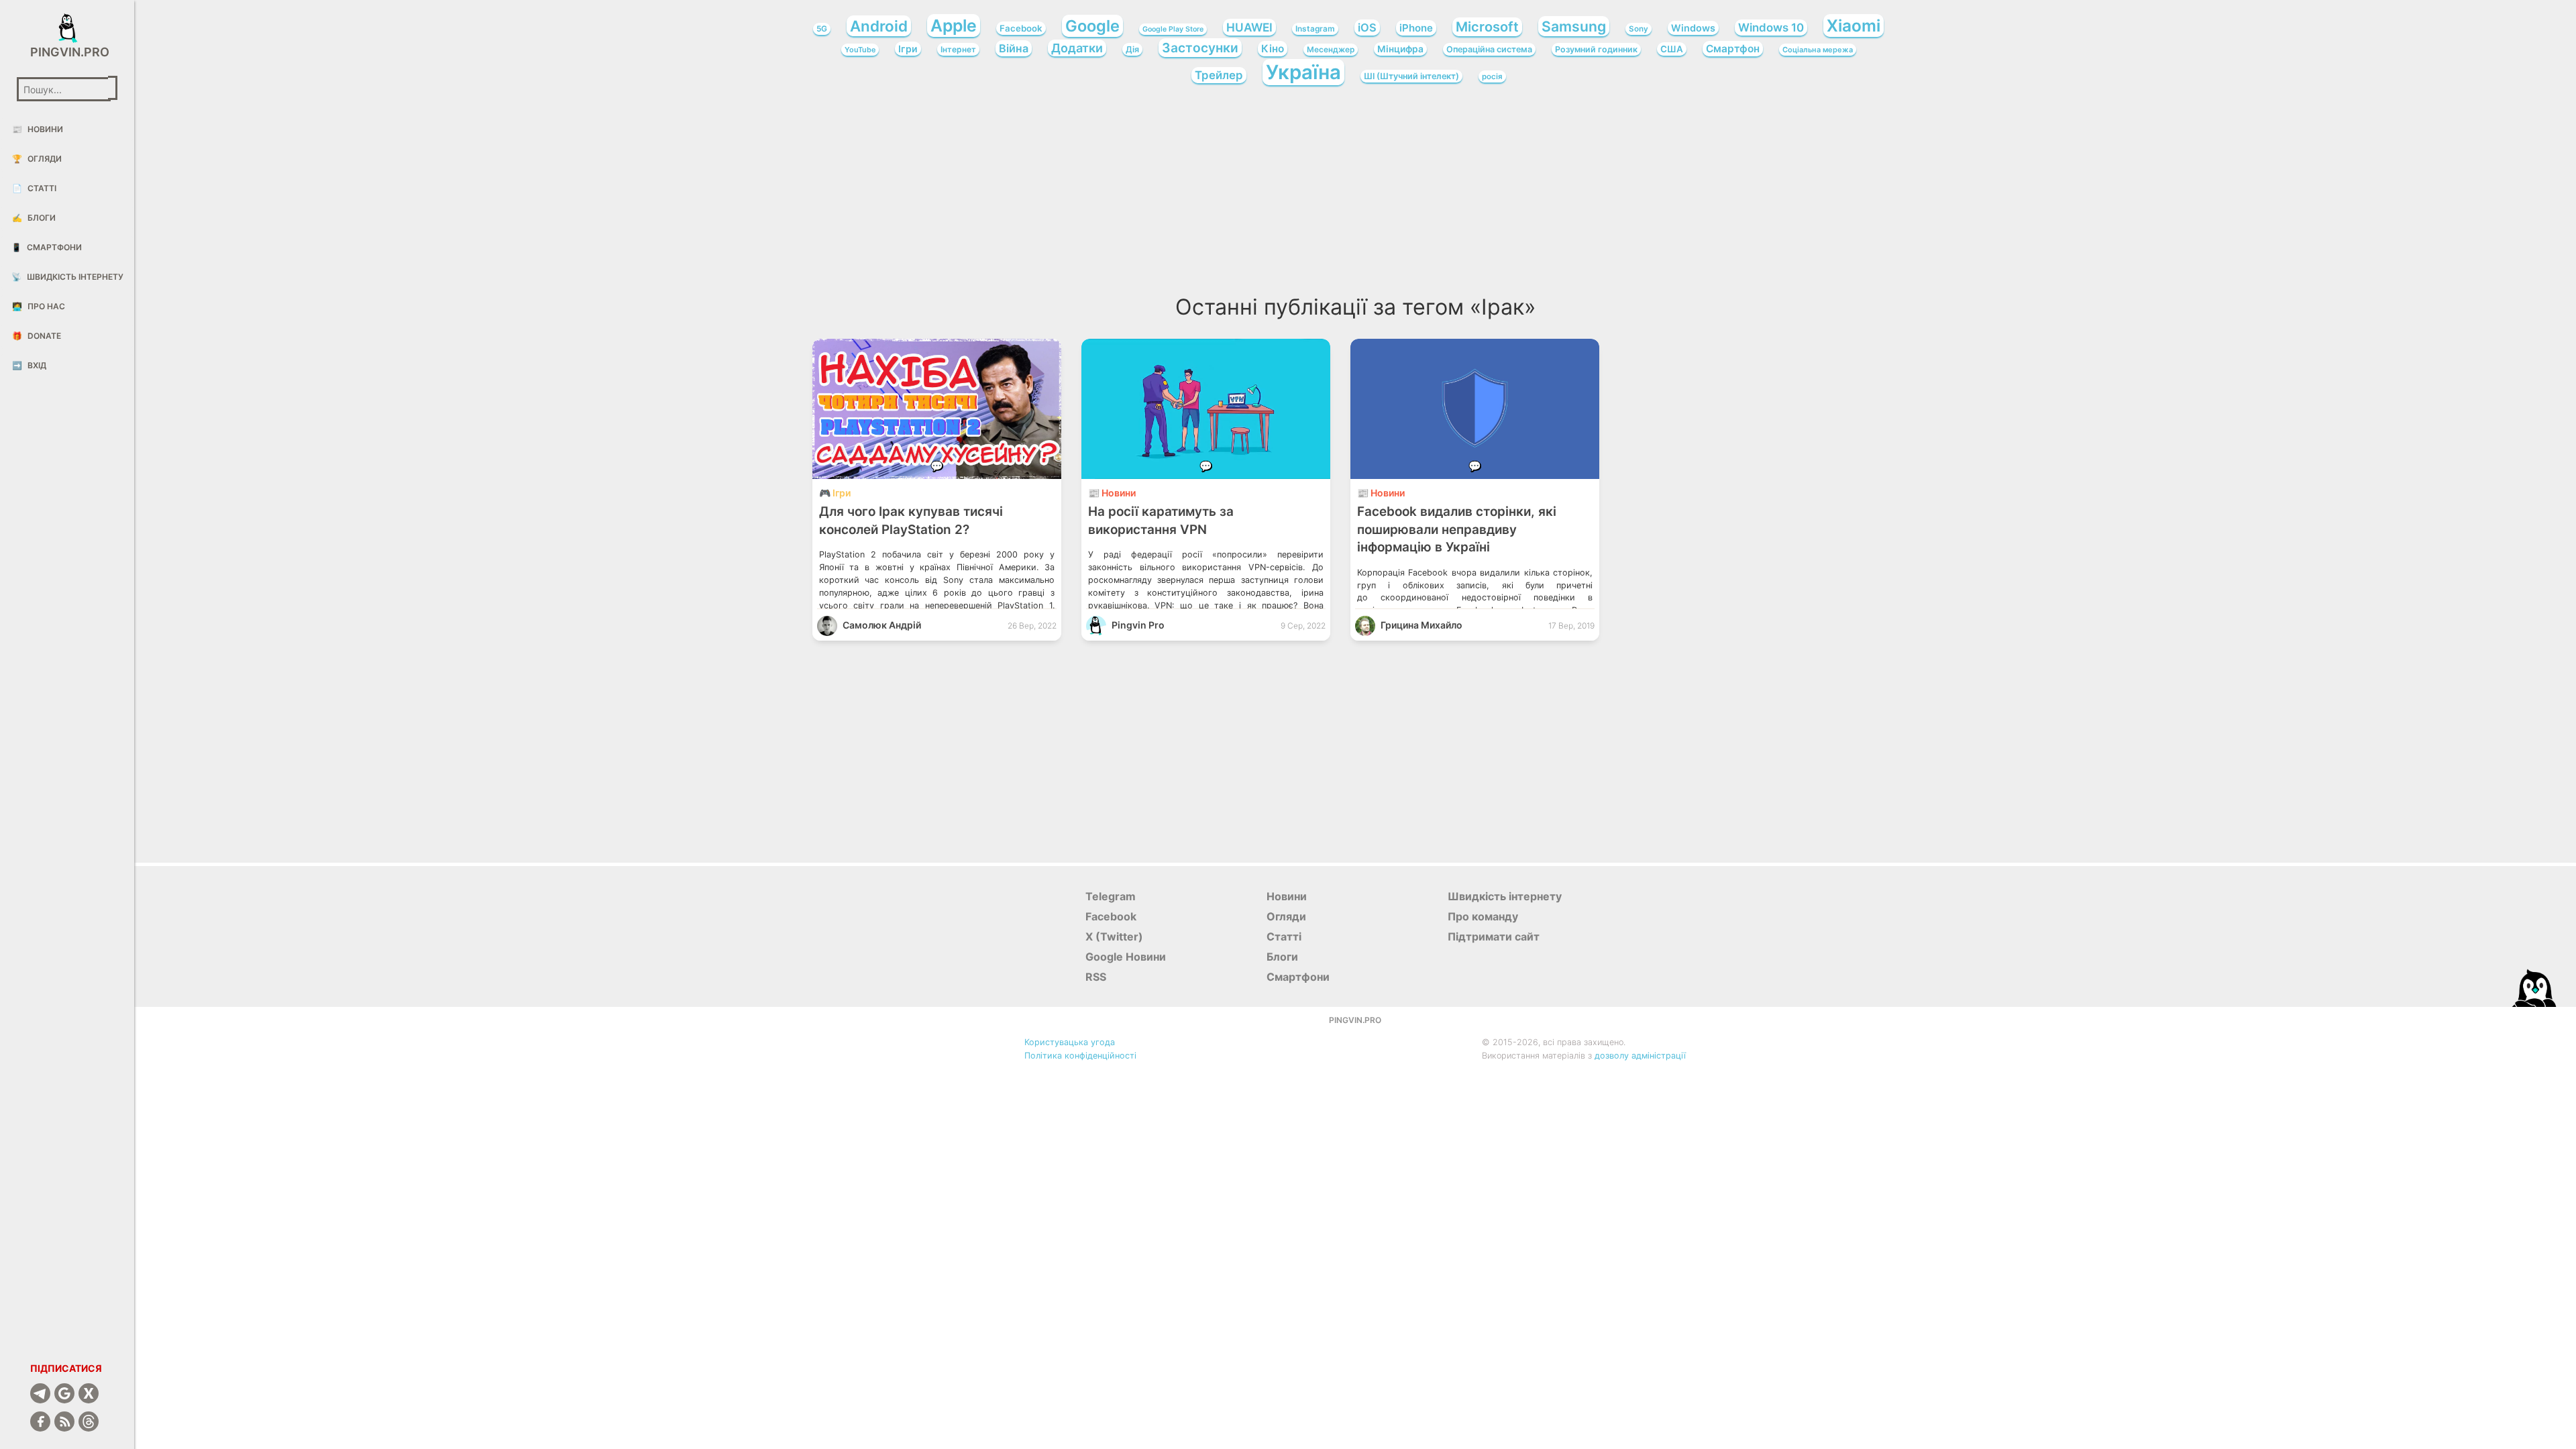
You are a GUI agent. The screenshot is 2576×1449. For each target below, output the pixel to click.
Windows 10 (1771, 28)
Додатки (1077, 48)
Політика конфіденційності (1080, 1056)
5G (822, 29)
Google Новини (1126, 957)
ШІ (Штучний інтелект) (1411, 76)
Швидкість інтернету (67, 277)
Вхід (29, 365)
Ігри (908, 49)
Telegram (1111, 896)
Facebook (1021, 28)
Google (1092, 26)
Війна (1014, 48)
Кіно (1273, 49)
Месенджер (1331, 50)
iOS (1367, 28)
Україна (1303, 72)
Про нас (39, 306)
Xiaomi (1854, 25)
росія (1492, 76)
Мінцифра (1400, 49)
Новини (38, 129)
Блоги (34, 218)
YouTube (860, 50)
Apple (954, 25)
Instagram (1315, 29)
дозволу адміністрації (1640, 1056)
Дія (1132, 49)
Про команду (1483, 916)
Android (879, 26)
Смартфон (1733, 49)
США (1672, 49)
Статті (34, 188)
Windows (1693, 28)
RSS (1096, 977)
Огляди (37, 159)
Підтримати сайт (1494, 936)
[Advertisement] (1355, 195)
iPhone (1416, 28)
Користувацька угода (1070, 1042)
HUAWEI (1249, 27)
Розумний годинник (1596, 49)
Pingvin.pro (67, 52)
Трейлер (1219, 75)
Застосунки (1200, 48)
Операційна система (1489, 49)
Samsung (1574, 26)
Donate (37, 336)
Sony (1639, 29)
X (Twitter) (1114, 936)
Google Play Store (1173, 29)
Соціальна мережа (1818, 50)
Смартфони (47, 247)
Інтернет (958, 49)
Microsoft (1487, 27)
